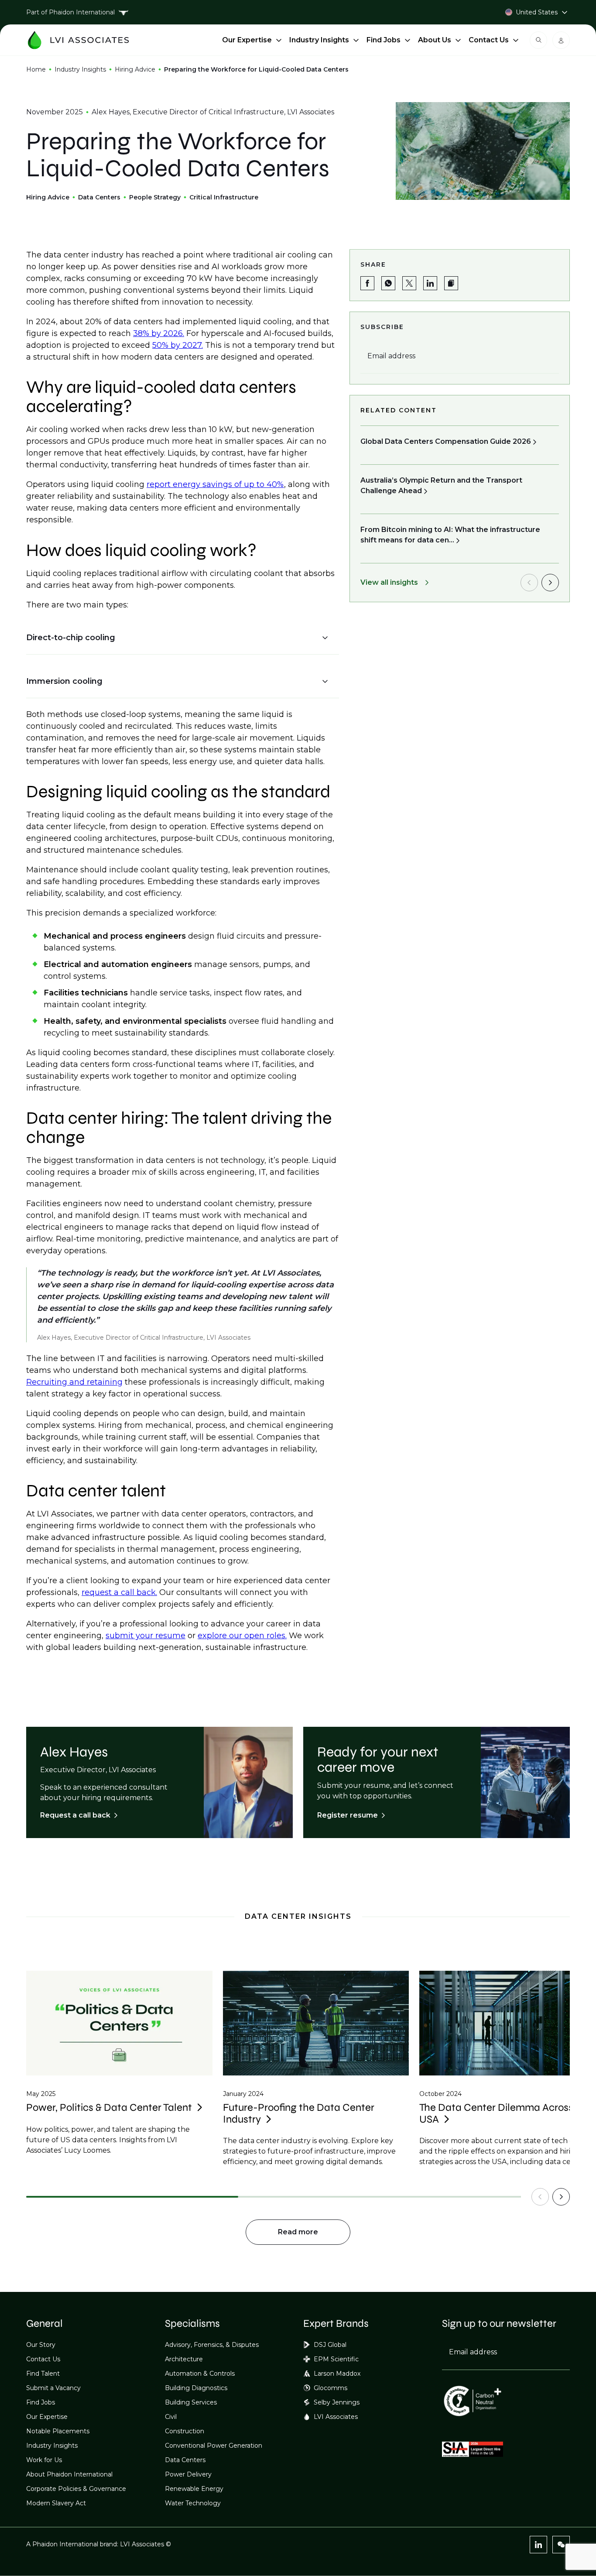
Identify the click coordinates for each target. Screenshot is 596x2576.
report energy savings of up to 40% (215, 484)
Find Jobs (384, 40)
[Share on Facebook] (367, 283)
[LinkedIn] (538, 2545)
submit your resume (146, 1636)
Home (36, 69)
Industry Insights (319, 40)
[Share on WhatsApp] (388, 283)
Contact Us (489, 40)
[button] (177, 638)
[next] (550, 583)
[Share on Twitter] (409, 283)
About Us (435, 40)
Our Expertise (247, 40)
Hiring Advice (135, 69)
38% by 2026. (159, 333)
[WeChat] (561, 2545)
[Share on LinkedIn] (430, 283)
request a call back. (119, 1592)
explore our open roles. (242, 1636)
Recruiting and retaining (74, 1382)
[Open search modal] (538, 40)
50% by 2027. (178, 345)
